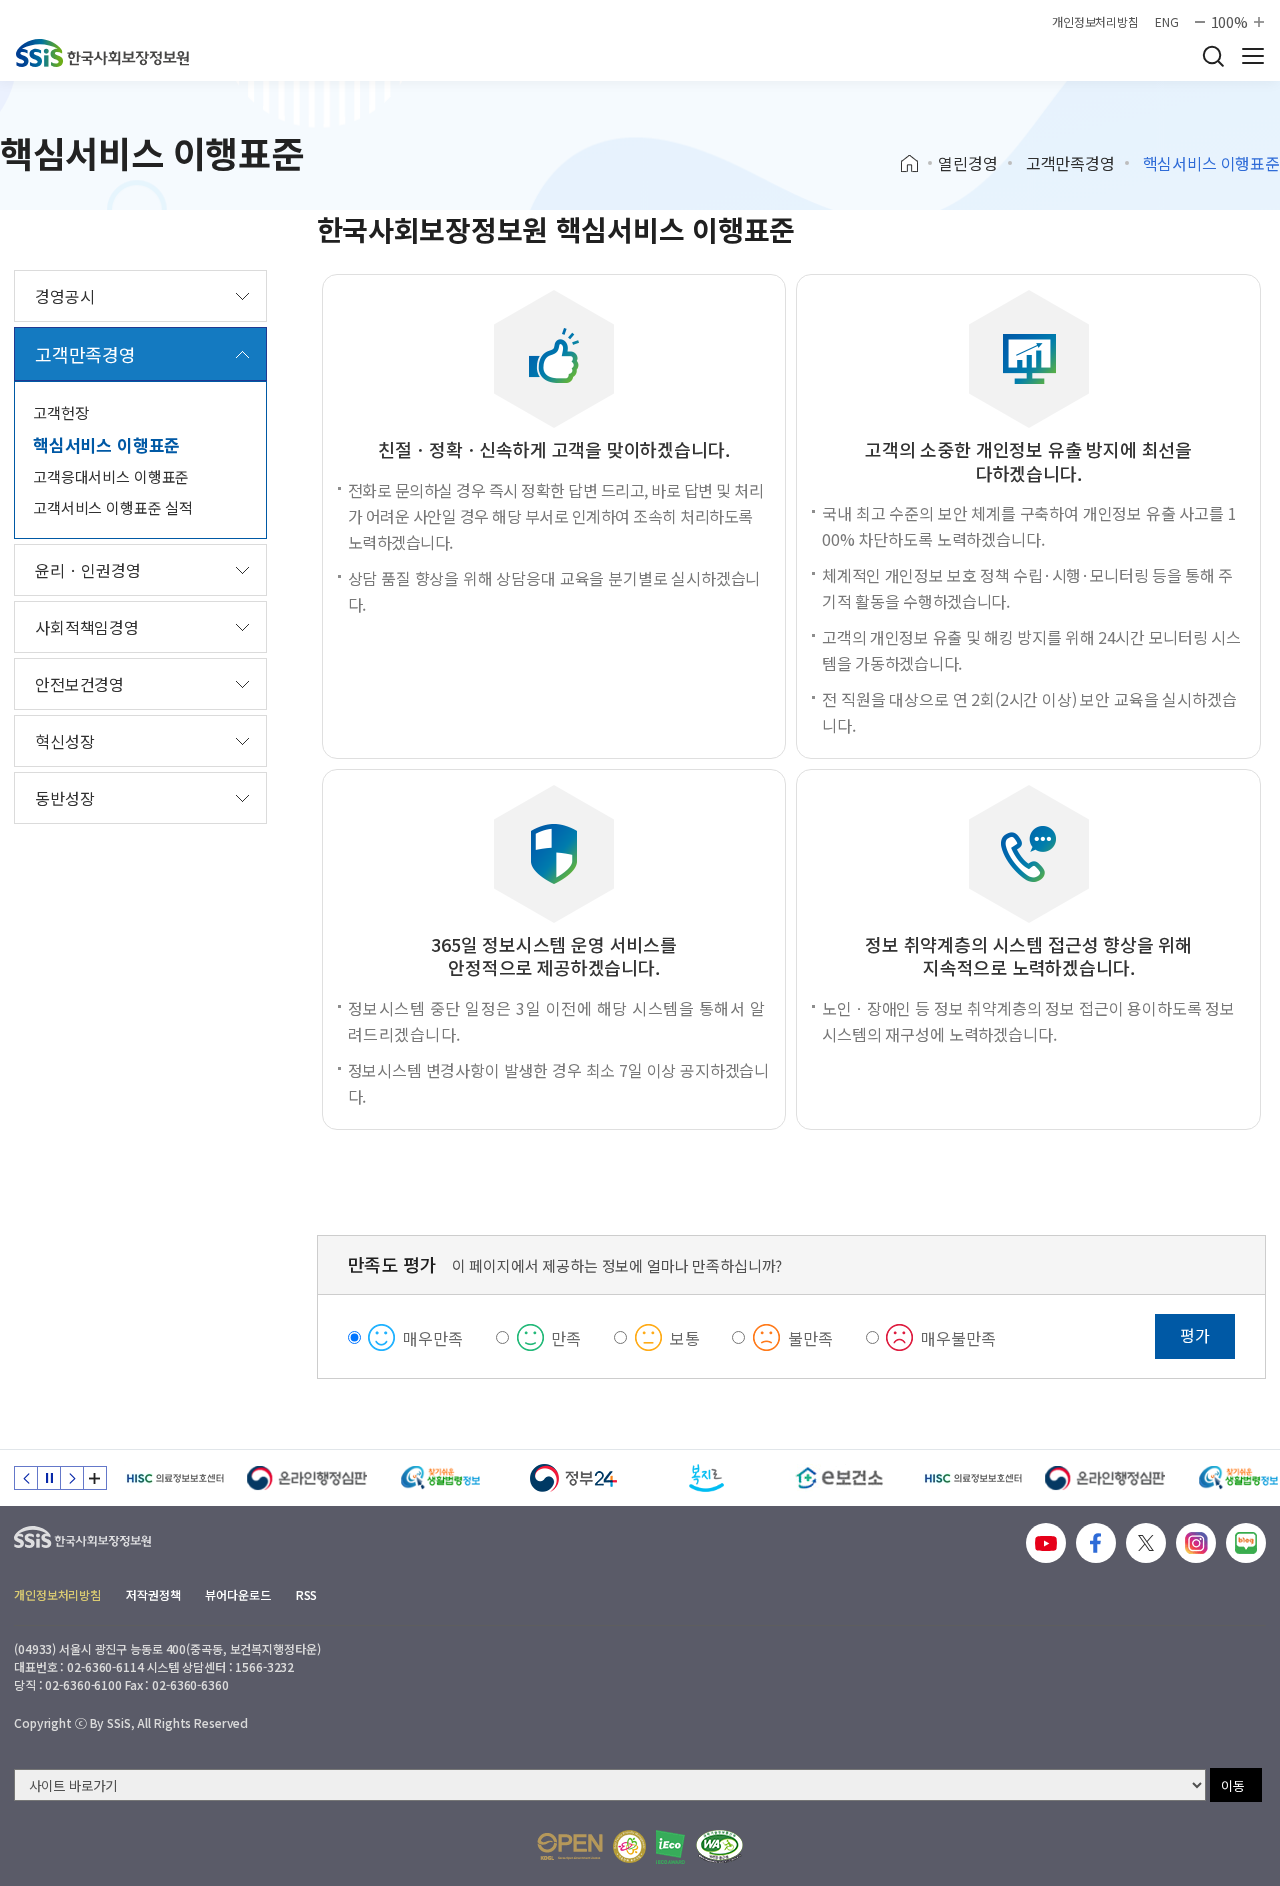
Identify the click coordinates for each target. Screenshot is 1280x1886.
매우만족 (432, 1338)
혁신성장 (64, 741)
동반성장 (64, 798)
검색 (1213, 56)
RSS (307, 1594)
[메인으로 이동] (102, 53)
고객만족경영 (1070, 163)
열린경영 (967, 163)
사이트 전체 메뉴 (1253, 56)
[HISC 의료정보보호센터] (174, 1478)
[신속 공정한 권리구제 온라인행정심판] (307, 1478)
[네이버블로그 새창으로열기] (1246, 1543)
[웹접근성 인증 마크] (719, 1846)
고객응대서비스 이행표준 (111, 476)
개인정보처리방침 (1095, 22)
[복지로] (706, 1478)
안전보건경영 (79, 684)
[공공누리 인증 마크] (570, 1846)
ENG (1167, 22)
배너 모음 (95, 1478)
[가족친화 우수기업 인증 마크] (629, 1846)
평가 (1195, 1335)
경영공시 (64, 296)
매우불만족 (958, 1338)
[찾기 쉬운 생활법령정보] (440, 1478)
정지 (49, 1478)
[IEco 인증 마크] (670, 1847)
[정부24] (573, 1478)
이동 (1233, 1785)
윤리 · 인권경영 (88, 570)
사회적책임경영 (87, 627)
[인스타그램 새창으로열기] (1196, 1543)
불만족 (810, 1338)
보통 (685, 1338)
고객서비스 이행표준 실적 (113, 507)
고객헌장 (60, 412)
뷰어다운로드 (237, 1594)
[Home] (916, 164)
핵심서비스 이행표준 (106, 444)
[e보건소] (839, 1478)
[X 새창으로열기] (1146, 1543)
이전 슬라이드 (26, 1478)
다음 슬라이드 (72, 1478)
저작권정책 (153, 1594)
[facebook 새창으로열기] (1096, 1543)
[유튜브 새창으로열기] (1046, 1543)
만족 (566, 1338)
